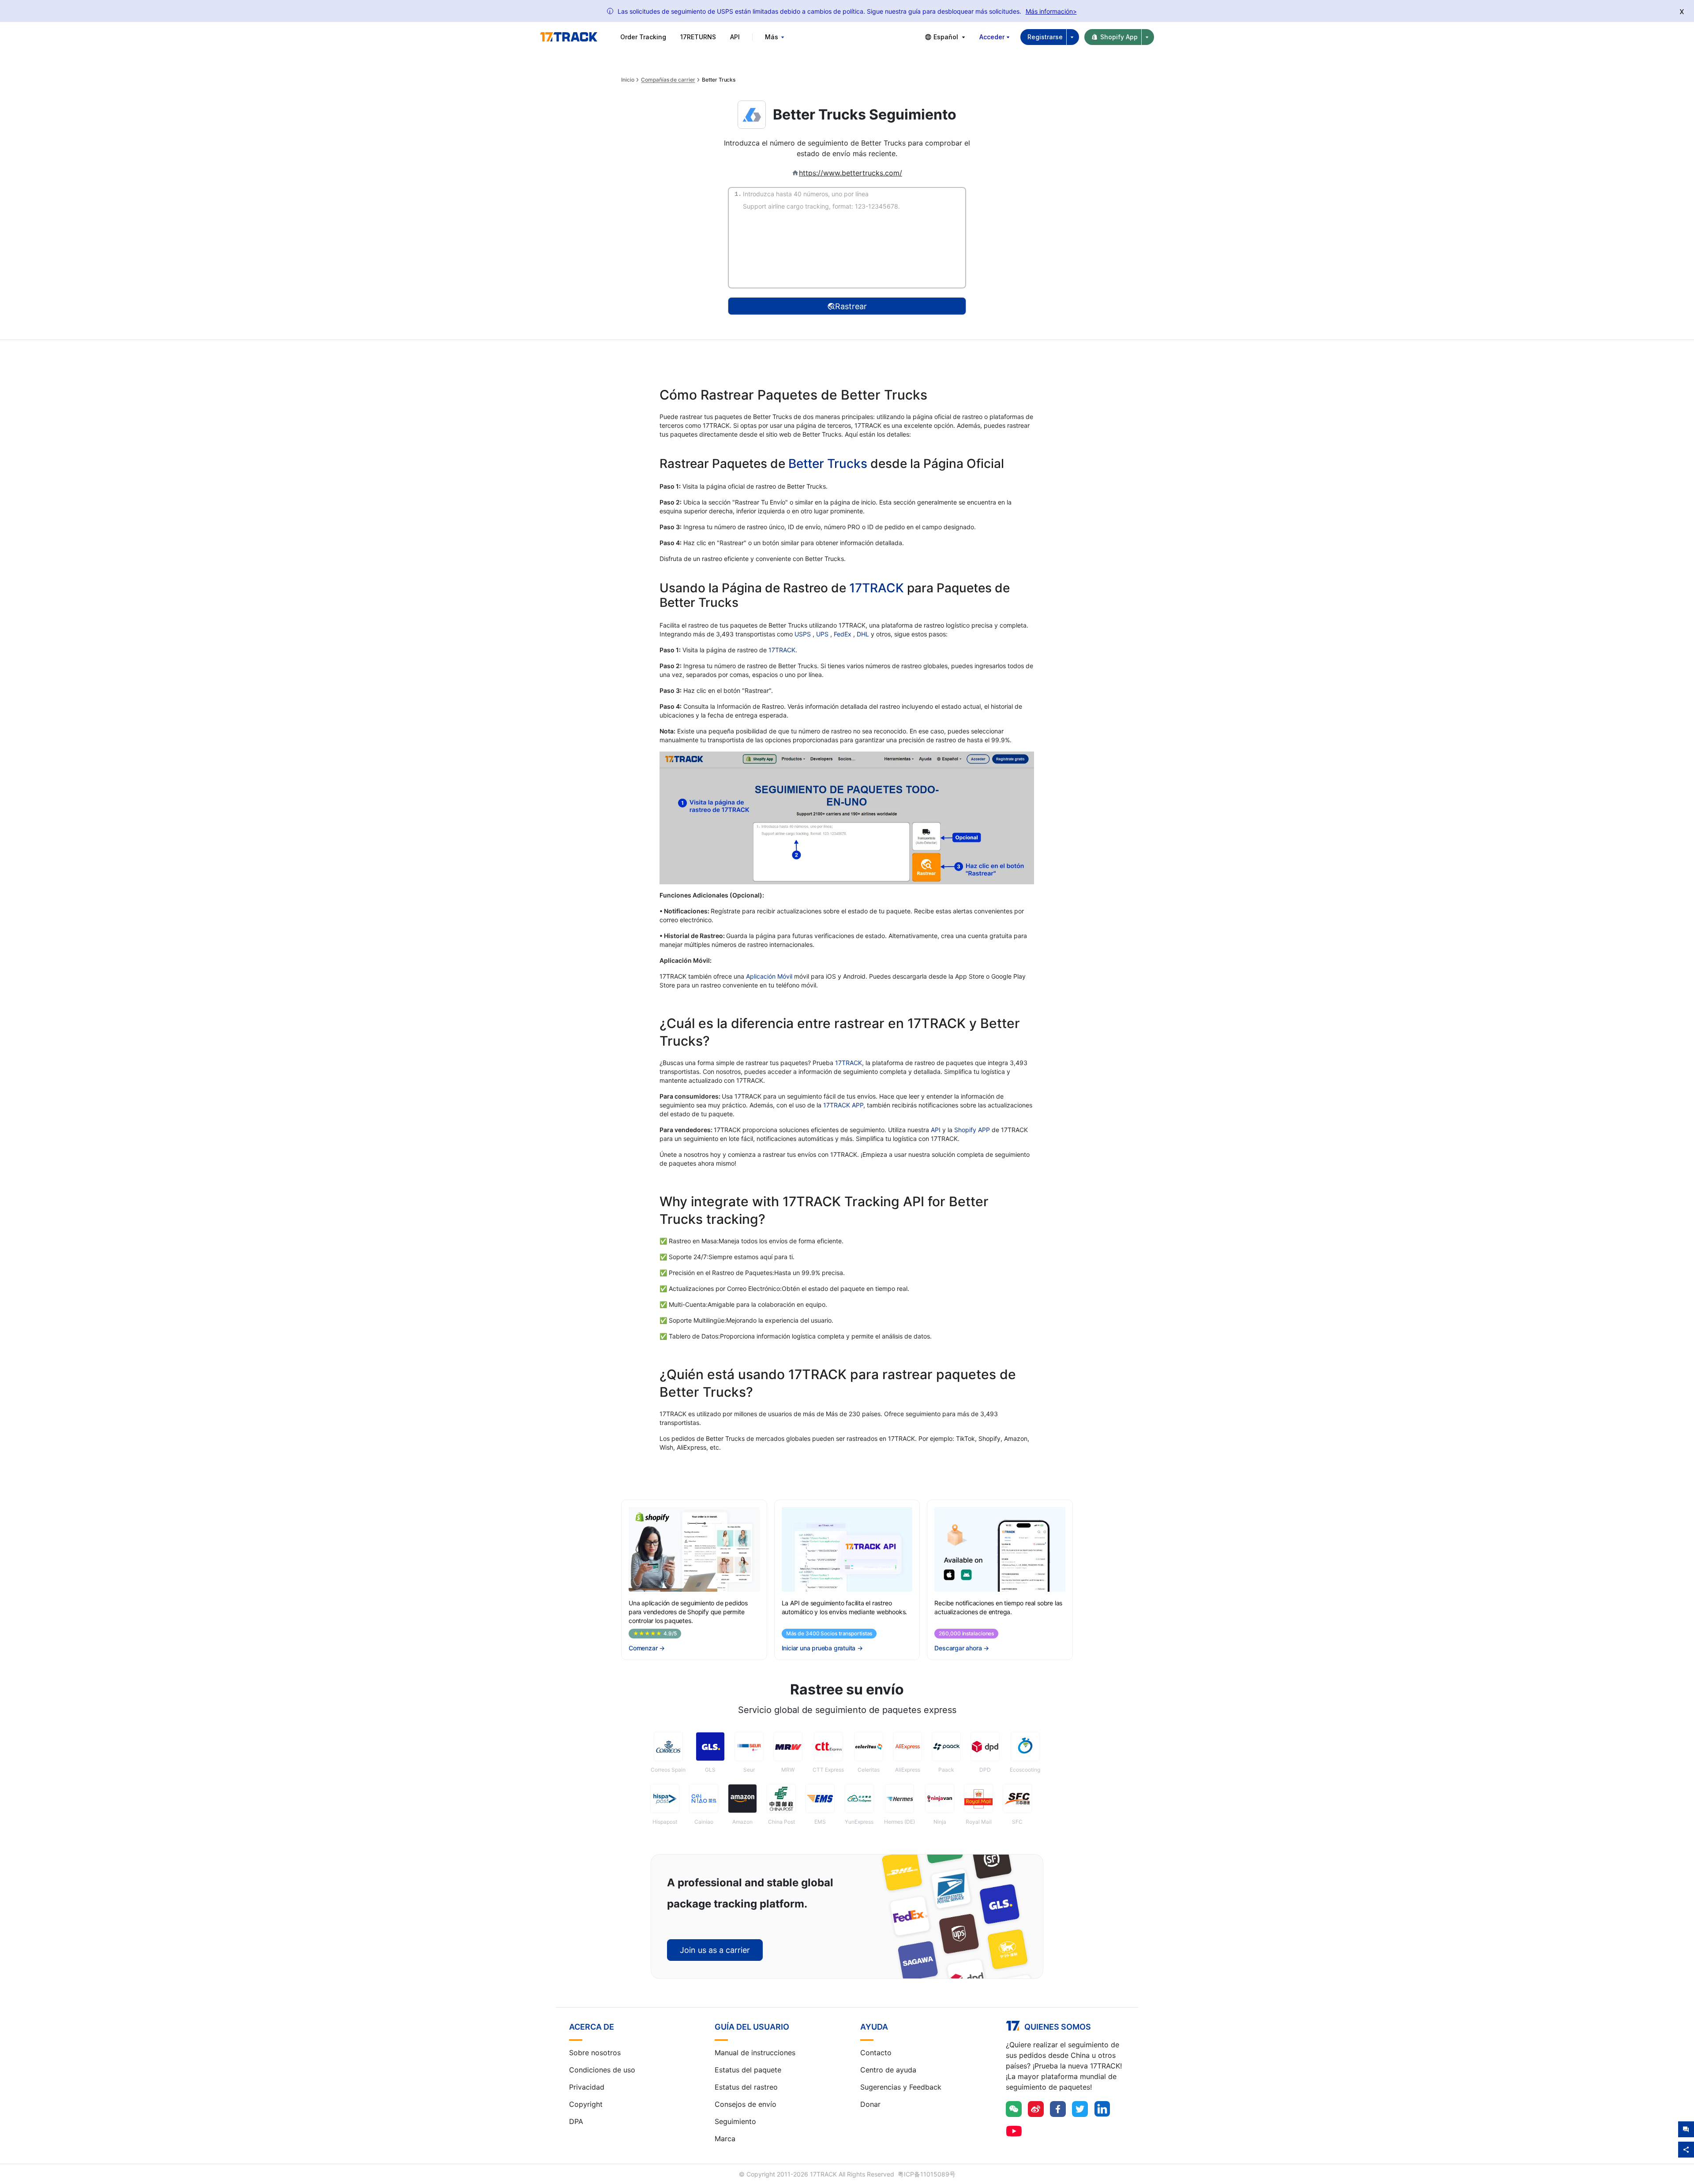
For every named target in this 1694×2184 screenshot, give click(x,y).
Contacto (876, 2053)
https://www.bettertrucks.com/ (851, 173)
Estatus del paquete (748, 2070)
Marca (725, 2139)
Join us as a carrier (715, 1950)
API (735, 37)
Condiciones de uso (602, 2070)
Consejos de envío (746, 2104)
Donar (870, 2104)
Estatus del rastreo (746, 2087)
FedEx (843, 634)
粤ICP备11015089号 (927, 2174)
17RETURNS (698, 37)
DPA (576, 2121)
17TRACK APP (843, 1105)
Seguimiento (735, 2121)
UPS (823, 634)
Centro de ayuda (888, 2070)
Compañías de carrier (668, 80)
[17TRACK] (569, 37)
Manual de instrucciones (755, 2053)
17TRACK (878, 588)
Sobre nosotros (595, 2053)
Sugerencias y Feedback (901, 2087)
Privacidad (587, 2087)
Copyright (586, 2104)
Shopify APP (972, 1130)
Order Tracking (643, 37)
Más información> (1051, 11)
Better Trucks (828, 464)
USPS (804, 634)
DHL (864, 634)
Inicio (628, 80)
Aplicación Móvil (769, 976)
